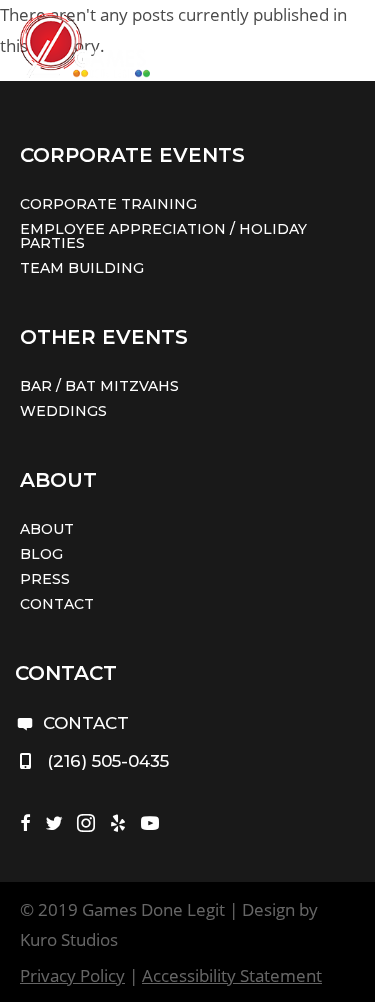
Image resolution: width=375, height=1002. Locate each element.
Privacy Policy (72, 975)
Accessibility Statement (232, 975)
